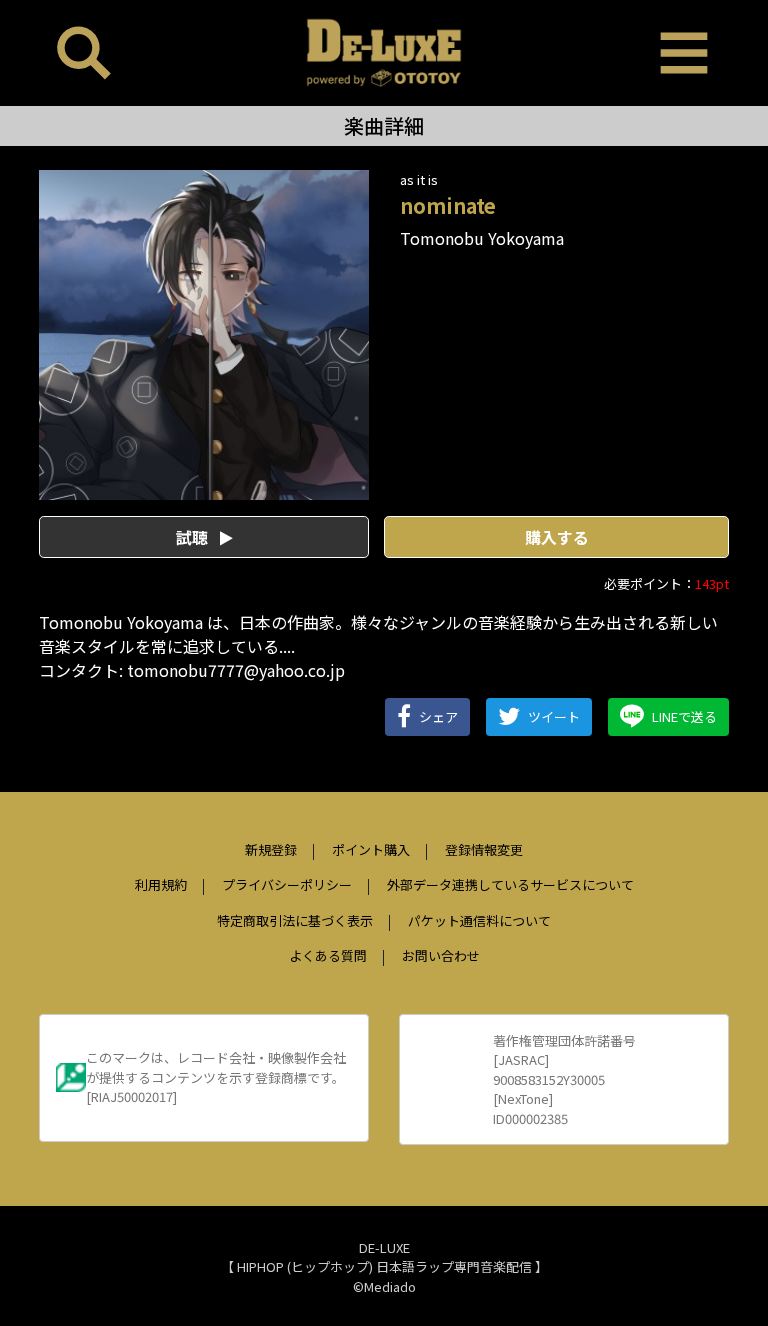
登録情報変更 (484, 849)
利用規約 (161, 884)
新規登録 (271, 849)
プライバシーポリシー (287, 884)
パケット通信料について (479, 920)
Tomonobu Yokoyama (482, 238)
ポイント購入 (371, 849)
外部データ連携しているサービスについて (510, 884)
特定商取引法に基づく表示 (295, 920)
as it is (419, 179)
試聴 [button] (194, 537)
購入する (557, 537)
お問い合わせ (441, 955)
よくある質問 (328, 955)
